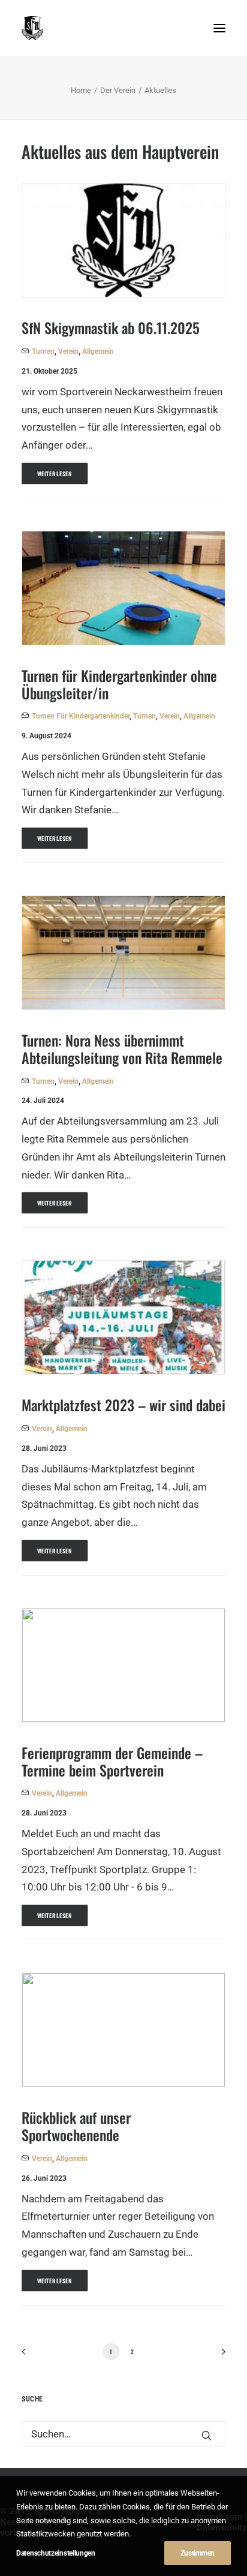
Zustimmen (198, 2553)
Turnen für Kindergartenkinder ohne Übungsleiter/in (119, 684)
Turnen (43, 351)
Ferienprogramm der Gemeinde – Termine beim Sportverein (112, 1761)
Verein (68, 351)
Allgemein (98, 351)
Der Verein (118, 90)
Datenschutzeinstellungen (56, 2553)
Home (81, 90)
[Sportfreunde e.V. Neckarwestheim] (102, 28)
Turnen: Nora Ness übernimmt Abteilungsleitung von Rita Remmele (122, 1049)
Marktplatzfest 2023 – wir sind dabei (123, 1405)
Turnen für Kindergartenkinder (81, 716)
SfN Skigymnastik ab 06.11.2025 (111, 327)
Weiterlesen (55, 474)
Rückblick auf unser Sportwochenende (76, 2126)
